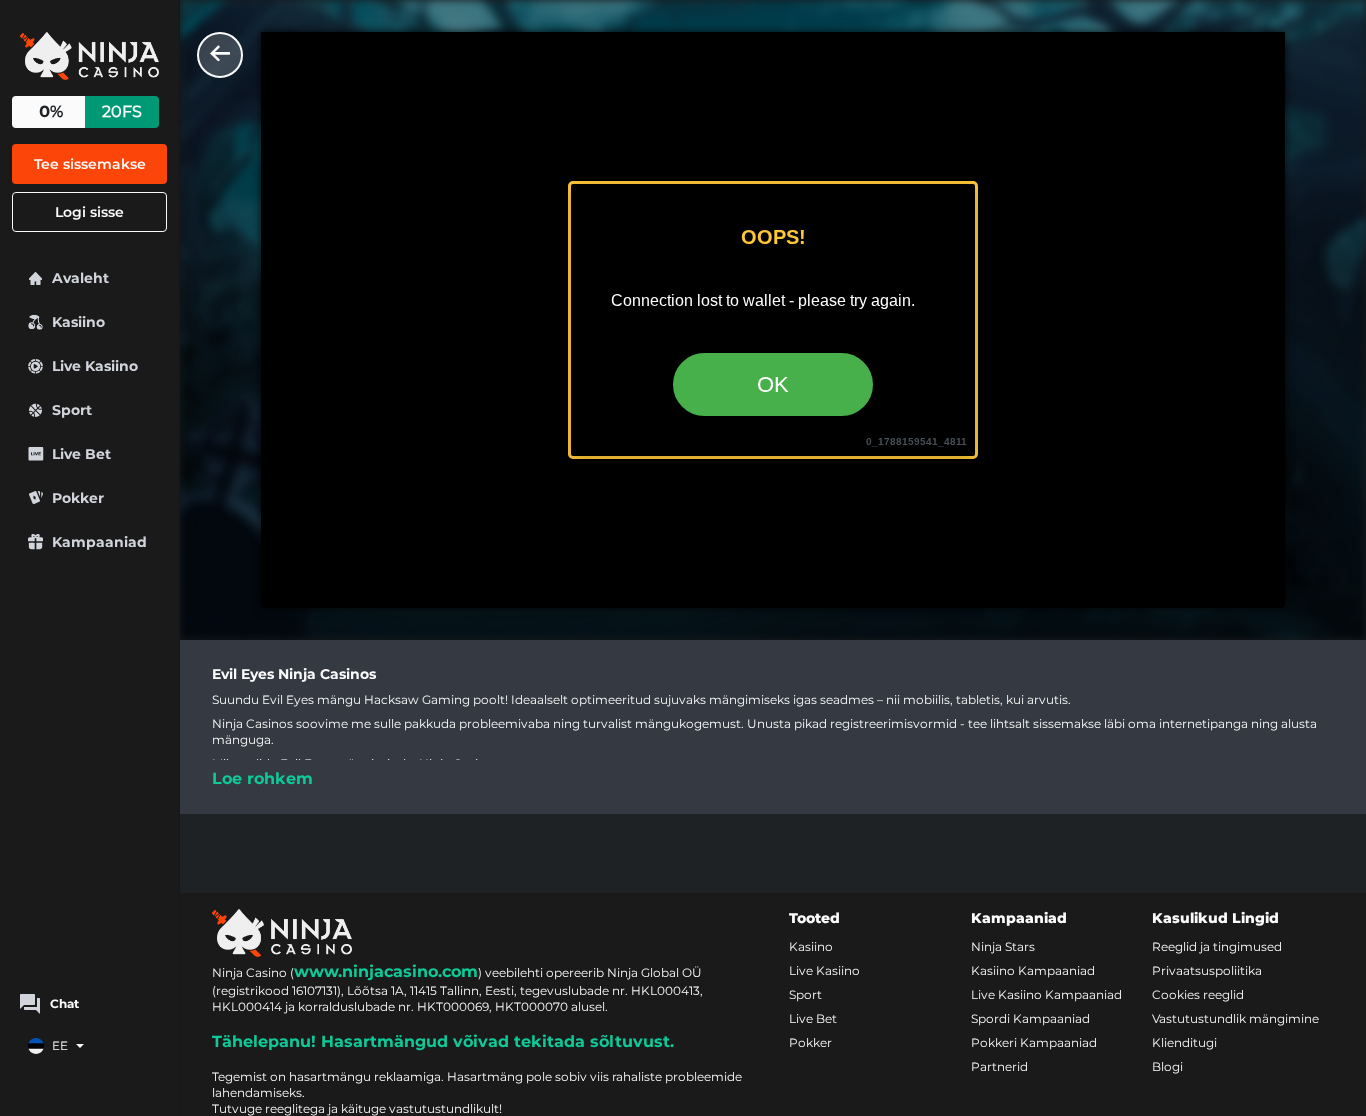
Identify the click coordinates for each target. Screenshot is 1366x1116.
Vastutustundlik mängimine (1235, 1018)
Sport (805, 994)
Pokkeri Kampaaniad (1034, 1042)
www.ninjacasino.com (386, 971)
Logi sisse (89, 212)
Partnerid (999, 1066)
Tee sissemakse (90, 164)
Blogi (1167, 1066)
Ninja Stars (1003, 946)
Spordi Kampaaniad (1030, 1018)
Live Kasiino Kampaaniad (1046, 994)
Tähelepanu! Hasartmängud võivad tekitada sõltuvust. (443, 1041)
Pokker (810, 1042)
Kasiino (811, 946)
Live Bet (813, 1018)
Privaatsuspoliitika (1207, 970)
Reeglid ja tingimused (1217, 946)
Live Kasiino (824, 970)
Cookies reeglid (1198, 994)
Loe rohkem (262, 778)
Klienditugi (1184, 1042)
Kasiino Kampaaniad (1033, 970)
